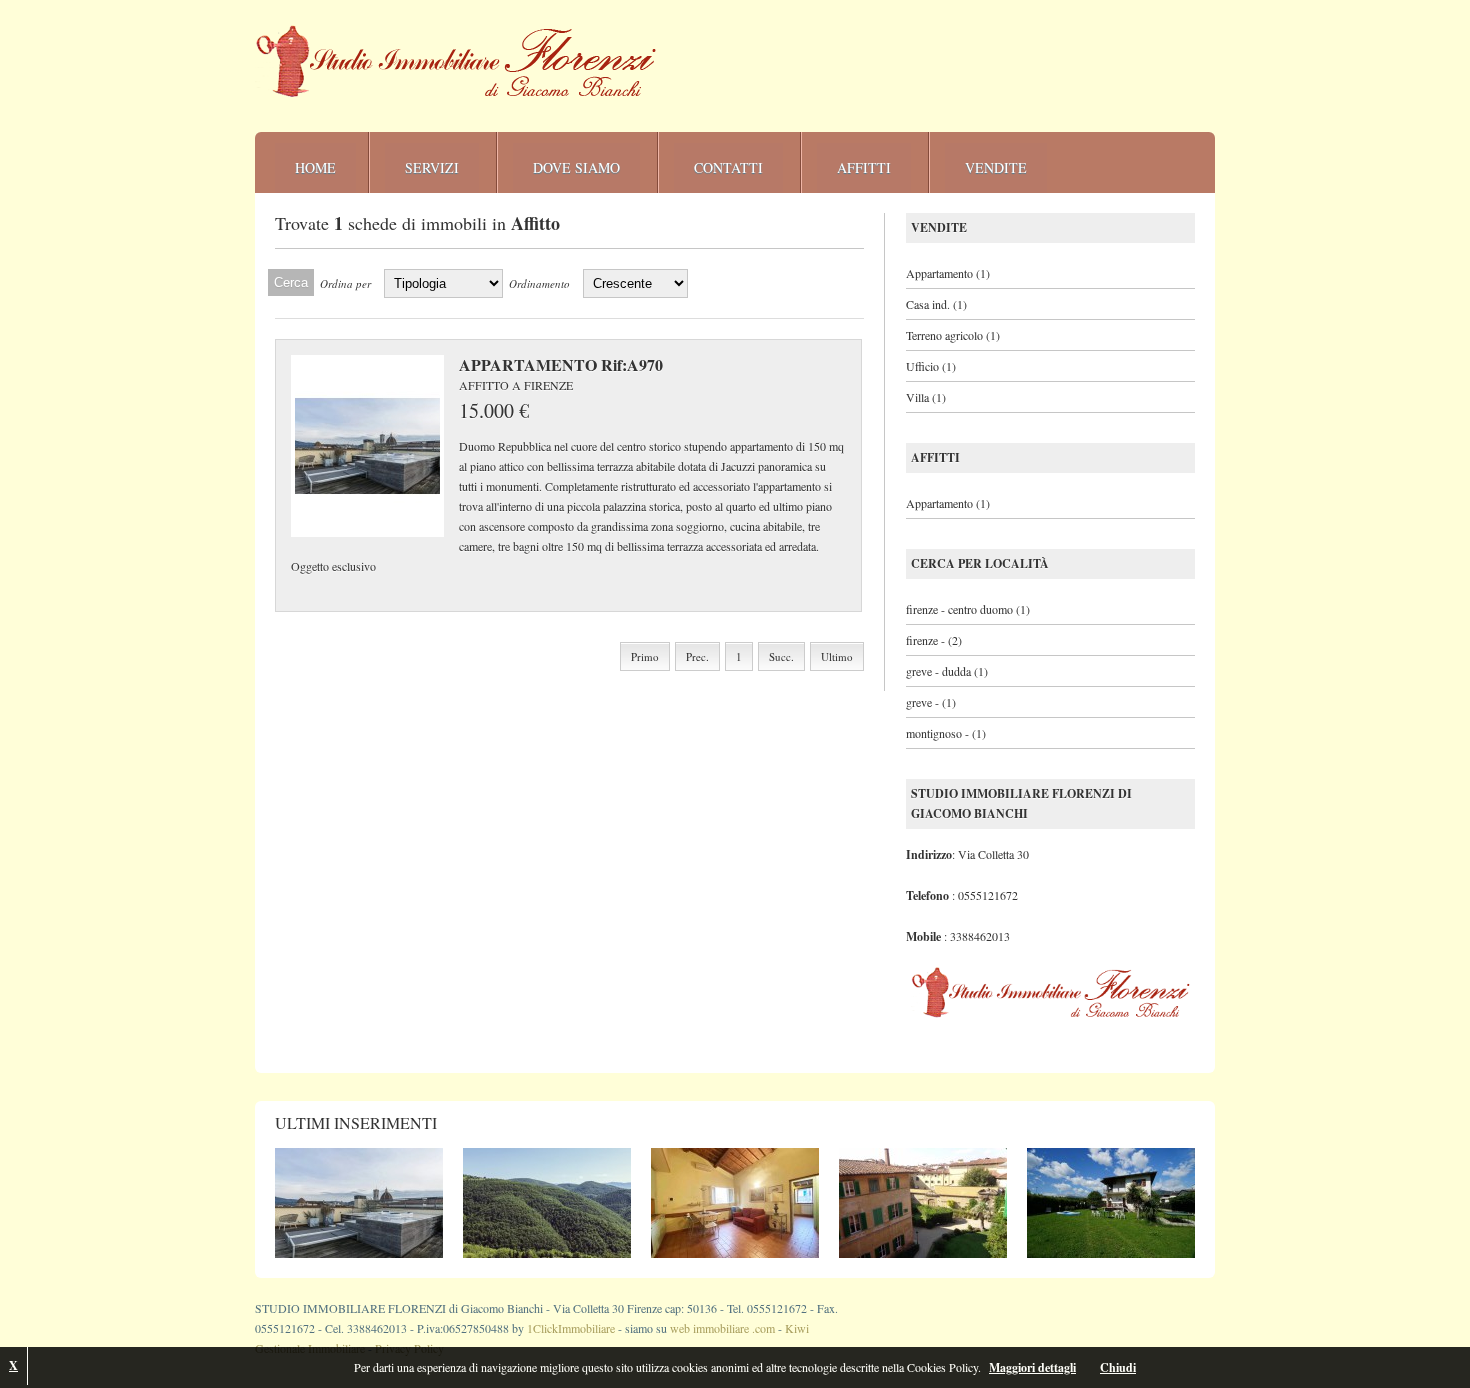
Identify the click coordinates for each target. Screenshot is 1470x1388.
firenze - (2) (934, 640)
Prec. (697, 656)
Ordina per (345, 283)
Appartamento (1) (948, 273)
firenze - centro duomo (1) (968, 609)
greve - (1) (931, 702)
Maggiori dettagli (1032, 1367)
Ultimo (837, 656)
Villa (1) (926, 397)
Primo (645, 656)
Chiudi (1118, 1367)
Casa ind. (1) (936, 304)
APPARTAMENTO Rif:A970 (561, 365)
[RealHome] (456, 61)
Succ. (781, 656)
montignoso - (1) (946, 733)
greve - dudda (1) (947, 671)
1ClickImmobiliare (571, 1328)
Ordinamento (539, 283)
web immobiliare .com (722, 1328)
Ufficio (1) (931, 366)
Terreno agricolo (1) (953, 335)
